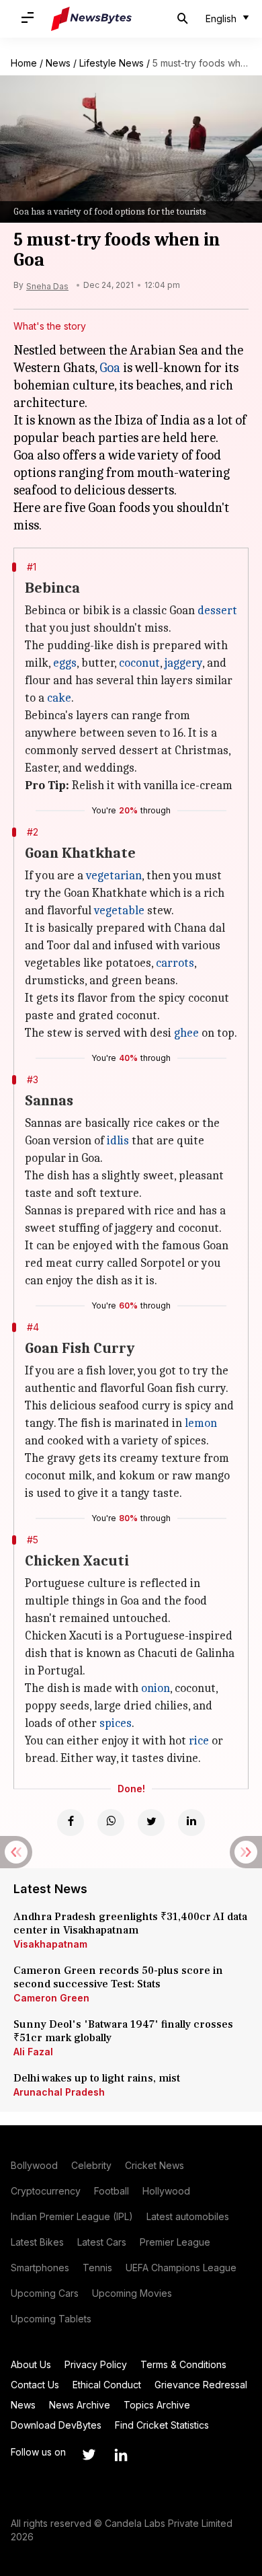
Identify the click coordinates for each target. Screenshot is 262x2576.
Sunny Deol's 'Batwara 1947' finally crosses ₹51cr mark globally (123, 2031)
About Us (31, 2364)
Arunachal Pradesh (59, 2092)
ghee (186, 1033)
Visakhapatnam (50, 1944)
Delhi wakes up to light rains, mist (97, 2078)
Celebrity (91, 2165)
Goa (110, 368)
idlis (118, 1141)
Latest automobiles (188, 2216)
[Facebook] (71, 1823)
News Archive (80, 2405)
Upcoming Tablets (51, 2319)
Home (24, 63)
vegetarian (114, 876)
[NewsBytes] (91, 19)
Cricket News (155, 2165)
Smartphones (40, 2268)
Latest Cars (102, 2242)
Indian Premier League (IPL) (72, 2216)
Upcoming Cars (45, 2293)
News (58, 63)
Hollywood (166, 2191)
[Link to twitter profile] (89, 2455)
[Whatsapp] (111, 1823)
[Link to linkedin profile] (121, 2455)
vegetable (119, 911)
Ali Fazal (33, 2052)
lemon (201, 1423)
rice (199, 1741)
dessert (217, 611)
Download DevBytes (56, 2425)
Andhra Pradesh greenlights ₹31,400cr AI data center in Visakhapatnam (130, 1923)
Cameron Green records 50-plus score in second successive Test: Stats (118, 1977)
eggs (65, 663)
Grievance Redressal (201, 2385)
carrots (175, 963)
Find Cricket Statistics (162, 2425)
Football (112, 2191)
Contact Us (35, 2385)
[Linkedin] (191, 1823)
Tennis (97, 2268)
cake (59, 698)
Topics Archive (157, 2405)
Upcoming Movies (132, 2293)
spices (116, 1723)
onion (156, 1688)
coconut (139, 663)
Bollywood (34, 2165)
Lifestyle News (112, 63)
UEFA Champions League (181, 2268)
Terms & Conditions (183, 2364)
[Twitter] (151, 1823)
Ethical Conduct (107, 2385)
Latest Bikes (37, 2242)
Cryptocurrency (46, 2191)
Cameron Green (51, 1998)
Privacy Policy (96, 2364)
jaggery (183, 663)
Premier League (175, 2242)
